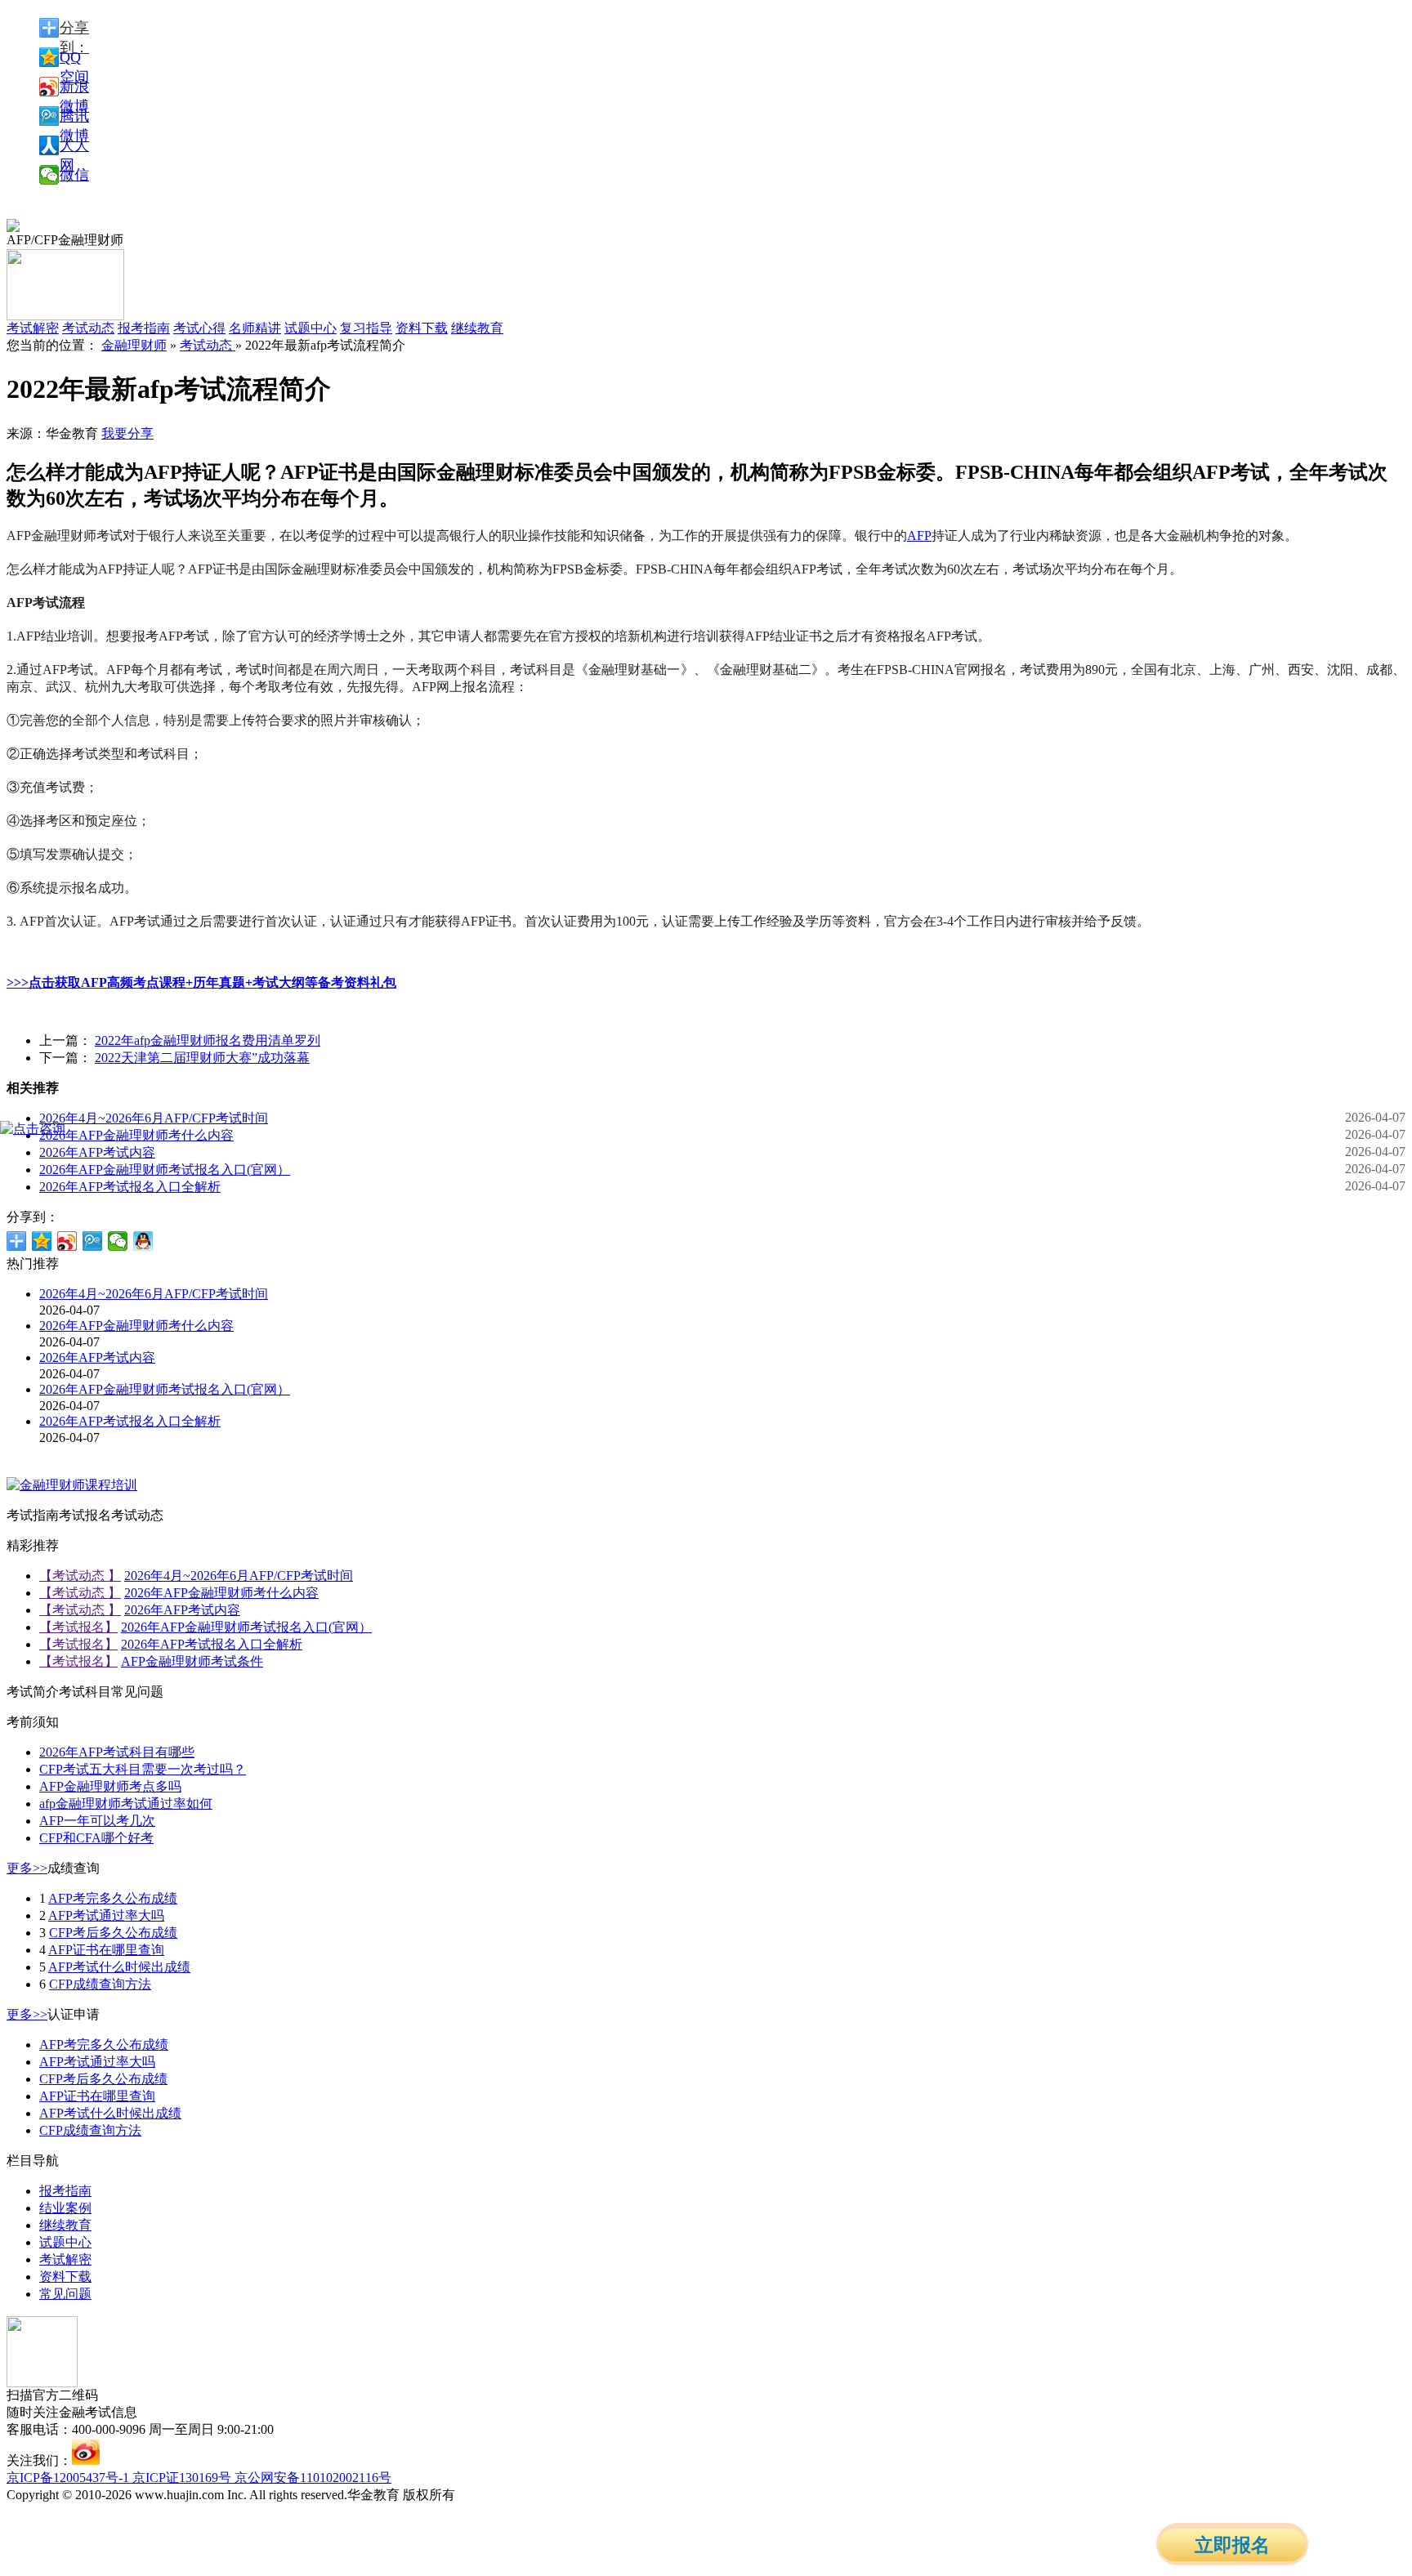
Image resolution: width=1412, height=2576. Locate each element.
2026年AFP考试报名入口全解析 (130, 1187)
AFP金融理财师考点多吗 (110, 1786)
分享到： (74, 29)
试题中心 (311, 328)
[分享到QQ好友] (143, 1241)
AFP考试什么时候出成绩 (119, 1967)
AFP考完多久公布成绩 (113, 1898)
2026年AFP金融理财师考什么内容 (136, 1135)
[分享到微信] (118, 1241)
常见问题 (65, 2294)
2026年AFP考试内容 (97, 1152)
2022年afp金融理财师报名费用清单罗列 (208, 1040)
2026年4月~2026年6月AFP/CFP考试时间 (154, 1118)
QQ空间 (74, 58)
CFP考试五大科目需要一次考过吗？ (143, 1769)
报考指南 (144, 328)
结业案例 (65, 2208)
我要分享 (127, 433)
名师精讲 (255, 328)
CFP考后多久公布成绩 (113, 1933)
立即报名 (1232, 2545)
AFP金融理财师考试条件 (192, 1661)
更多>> (27, 1868)
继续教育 (477, 328)
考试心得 (199, 328)
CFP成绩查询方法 (100, 1984)
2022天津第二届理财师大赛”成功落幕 (202, 1058)
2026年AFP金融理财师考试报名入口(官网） (165, 1170)
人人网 (74, 146)
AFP (919, 536)
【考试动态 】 (80, 1576)
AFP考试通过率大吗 (106, 1915)
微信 (74, 175)
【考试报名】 (78, 1627)
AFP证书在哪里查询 (106, 1950)
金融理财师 (134, 345)
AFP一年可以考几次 (97, 1821)
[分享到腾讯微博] (93, 1241)
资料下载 (422, 328)
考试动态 (208, 345)
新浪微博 (74, 87)
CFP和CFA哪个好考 (96, 1838)
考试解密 (65, 2259)
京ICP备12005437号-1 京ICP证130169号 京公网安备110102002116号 (199, 2478)
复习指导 (366, 328)
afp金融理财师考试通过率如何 (126, 1804)
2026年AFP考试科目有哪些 (117, 1752)
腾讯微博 (74, 117)
